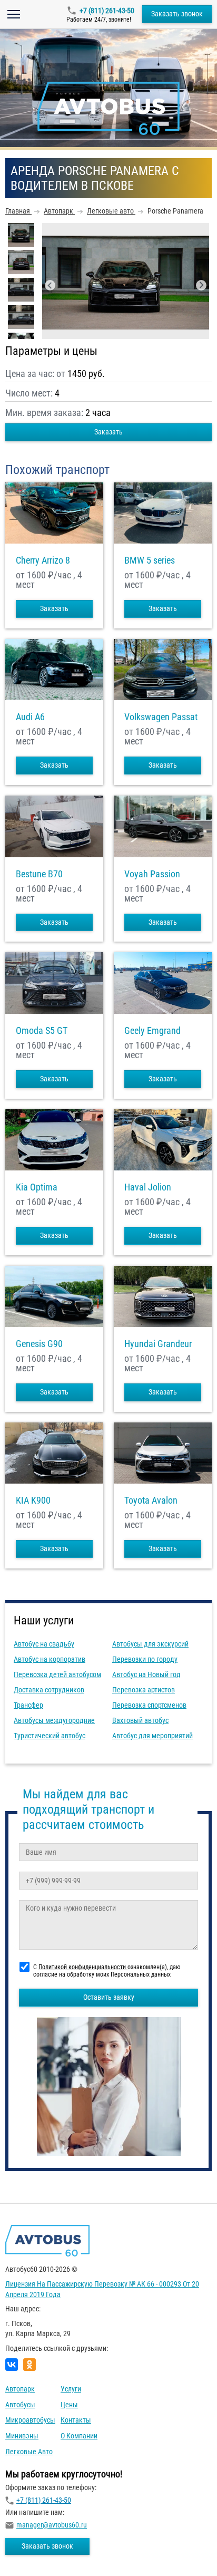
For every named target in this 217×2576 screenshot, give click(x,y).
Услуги (71, 2389)
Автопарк (20, 2389)
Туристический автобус (50, 1736)
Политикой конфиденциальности (83, 1967)
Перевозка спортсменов (149, 1705)
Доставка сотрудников (49, 1690)
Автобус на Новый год (146, 1674)
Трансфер (28, 1705)
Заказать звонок (177, 14)
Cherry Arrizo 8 (43, 560)
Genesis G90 (39, 1344)
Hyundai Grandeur (158, 1344)
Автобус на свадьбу (44, 1644)
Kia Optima (37, 1187)
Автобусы (20, 2405)
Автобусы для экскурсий (150, 1644)
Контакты (76, 2420)
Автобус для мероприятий (152, 1736)
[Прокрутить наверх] (34, 2551)
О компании (79, 2436)
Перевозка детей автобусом (57, 1674)
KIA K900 (33, 1500)
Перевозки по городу (145, 1659)
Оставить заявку (109, 1997)
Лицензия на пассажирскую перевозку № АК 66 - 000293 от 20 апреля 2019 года (102, 2289)
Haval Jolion (148, 1187)
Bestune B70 (39, 874)
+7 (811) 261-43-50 (107, 11)
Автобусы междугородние (54, 1720)
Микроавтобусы (30, 2420)
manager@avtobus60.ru (52, 2525)
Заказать (108, 432)
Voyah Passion (152, 874)
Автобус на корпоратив (50, 1659)
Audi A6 (30, 717)
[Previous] (50, 285)
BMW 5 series (150, 560)
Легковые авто (29, 2452)
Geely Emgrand (152, 1031)
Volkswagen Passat (161, 717)
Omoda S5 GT (42, 1031)
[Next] (201, 285)
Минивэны (22, 2436)
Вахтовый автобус (140, 1720)
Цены (69, 2405)
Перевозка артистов (144, 1690)
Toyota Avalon (151, 1500)
